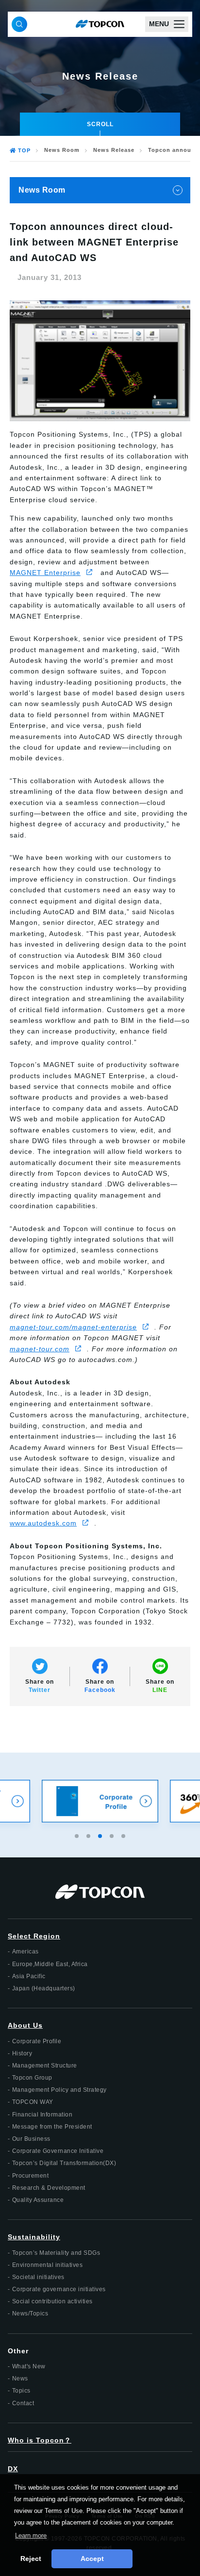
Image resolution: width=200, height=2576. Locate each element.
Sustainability (34, 2237)
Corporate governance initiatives (59, 2289)
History (22, 2053)
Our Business (31, 2139)
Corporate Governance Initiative (58, 2151)
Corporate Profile (37, 2041)
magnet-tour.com (40, 1349)
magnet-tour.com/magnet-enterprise (73, 1327)
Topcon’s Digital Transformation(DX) (64, 2163)
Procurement (31, 2176)
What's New (29, 2366)
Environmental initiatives (48, 2265)
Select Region (34, 1936)
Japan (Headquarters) (44, 1988)
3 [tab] (101, 1835)
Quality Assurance (38, 2200)
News (20, 2379)
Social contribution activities (52, 2301)
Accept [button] (92, 2559)
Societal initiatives (38, 2277)
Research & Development (49, 2188)
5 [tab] (124, 1835)
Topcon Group (32, 2078)
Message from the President (52, 2127)
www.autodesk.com (43, 1523)
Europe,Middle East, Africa (50, 1964)
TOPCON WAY (33, 2102)
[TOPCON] (100, 24)
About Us (25, 2025)
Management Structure (45, 2066)
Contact (23, 2403)
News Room (62, 150)
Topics (21, 2391)
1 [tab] (78, 1835)
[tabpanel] (100, 1801)
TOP (24, 150)
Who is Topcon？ (40, 2440)
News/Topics (30, 2313)
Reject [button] (31, 2559)
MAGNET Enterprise (45, 573)
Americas (25, 1952)
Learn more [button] (31, 2535)
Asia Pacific (29, 1976)
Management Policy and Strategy (59, 2090)
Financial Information (42, 2115)
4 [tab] (113, 1835)
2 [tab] (89, 1835)
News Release (114, 150)
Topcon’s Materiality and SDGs (56, 2253)
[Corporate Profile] (100, 1801)
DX (13, 2469)
